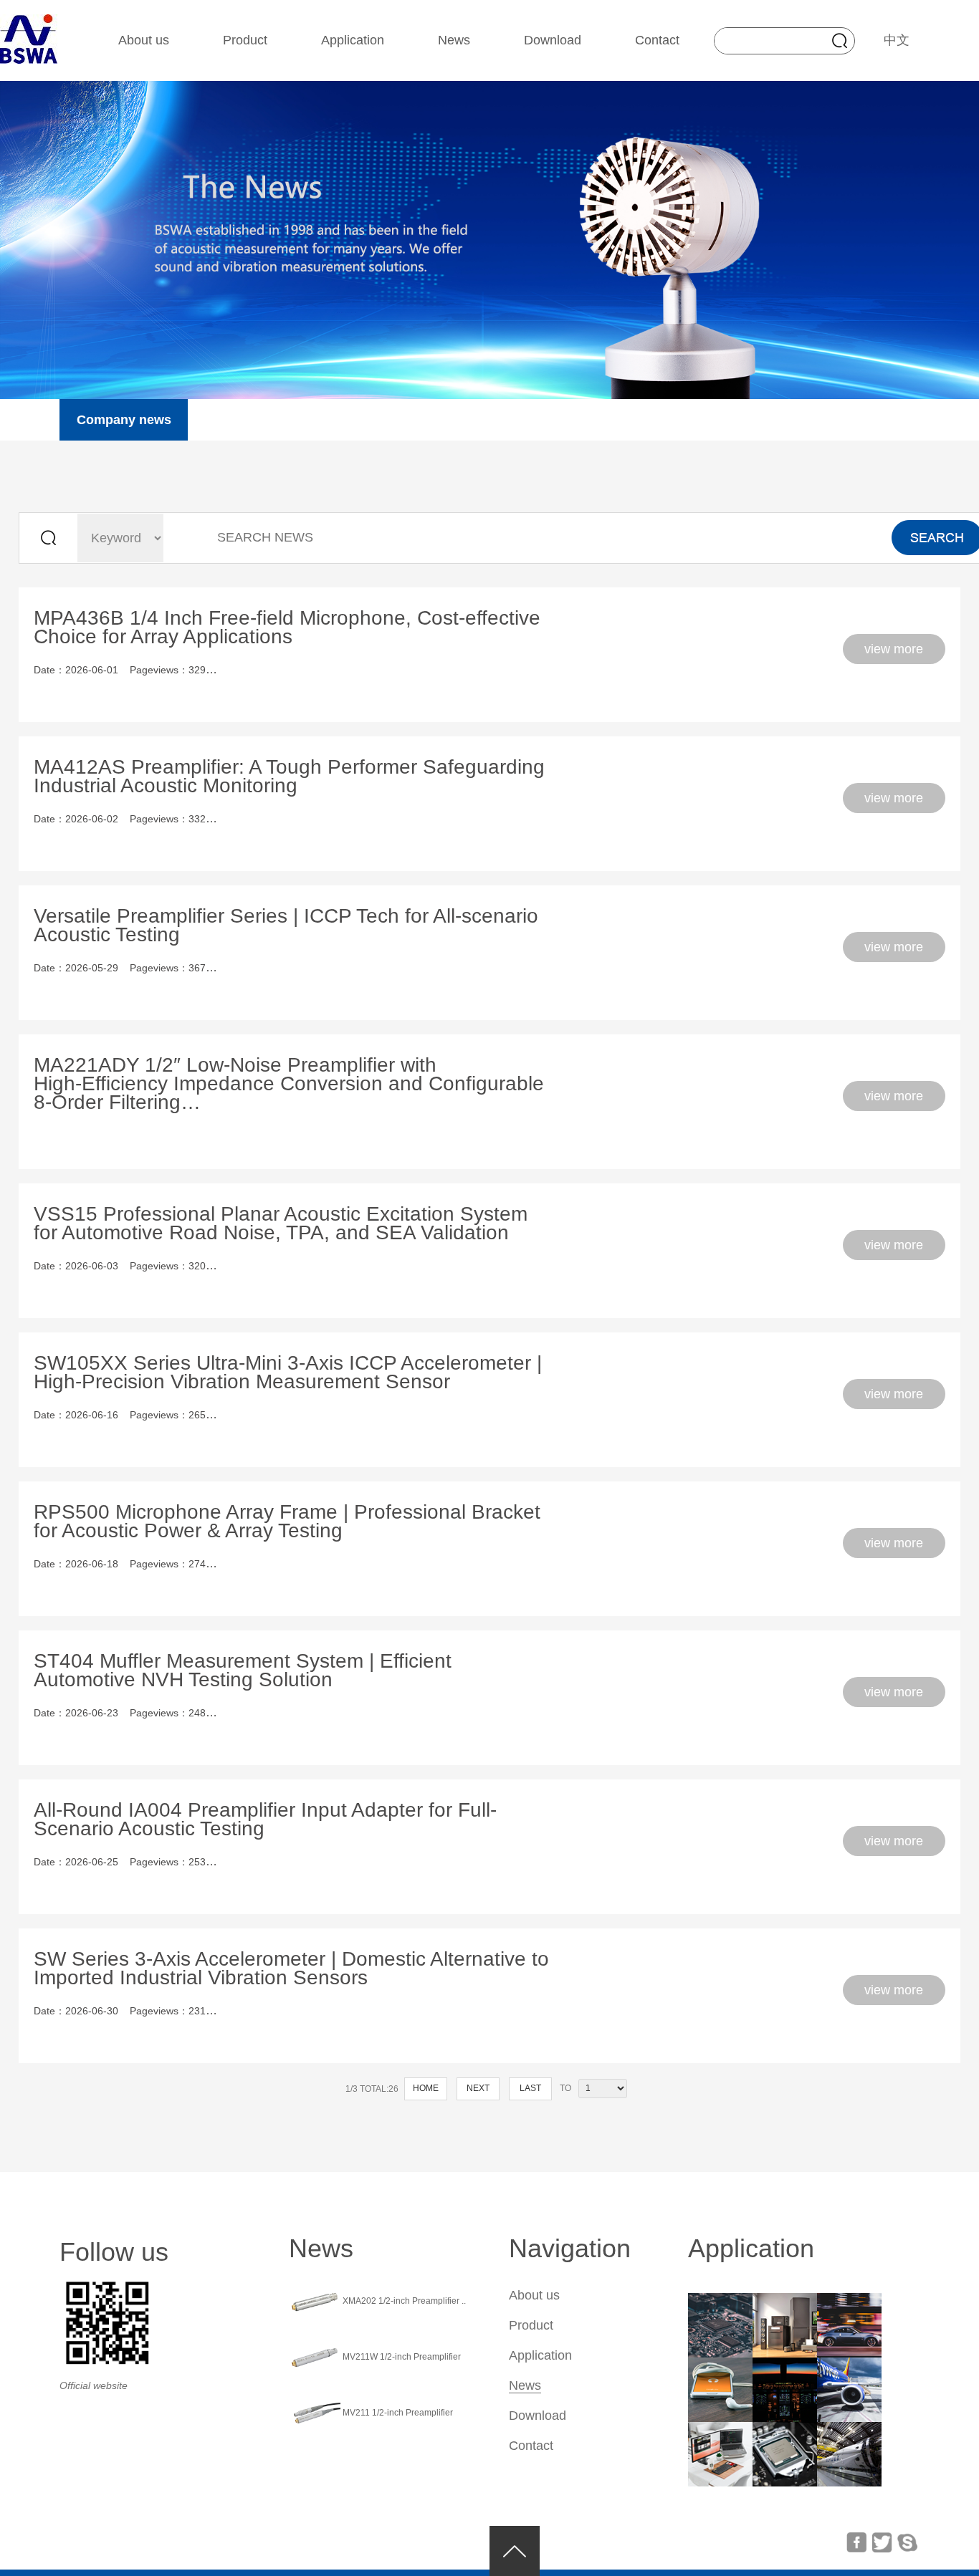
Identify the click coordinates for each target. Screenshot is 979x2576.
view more (894, 649)
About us (144, 40)
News (454, 40)
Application (353, 40)
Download (553, 40)
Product (245, 40)
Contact (657, 40)
